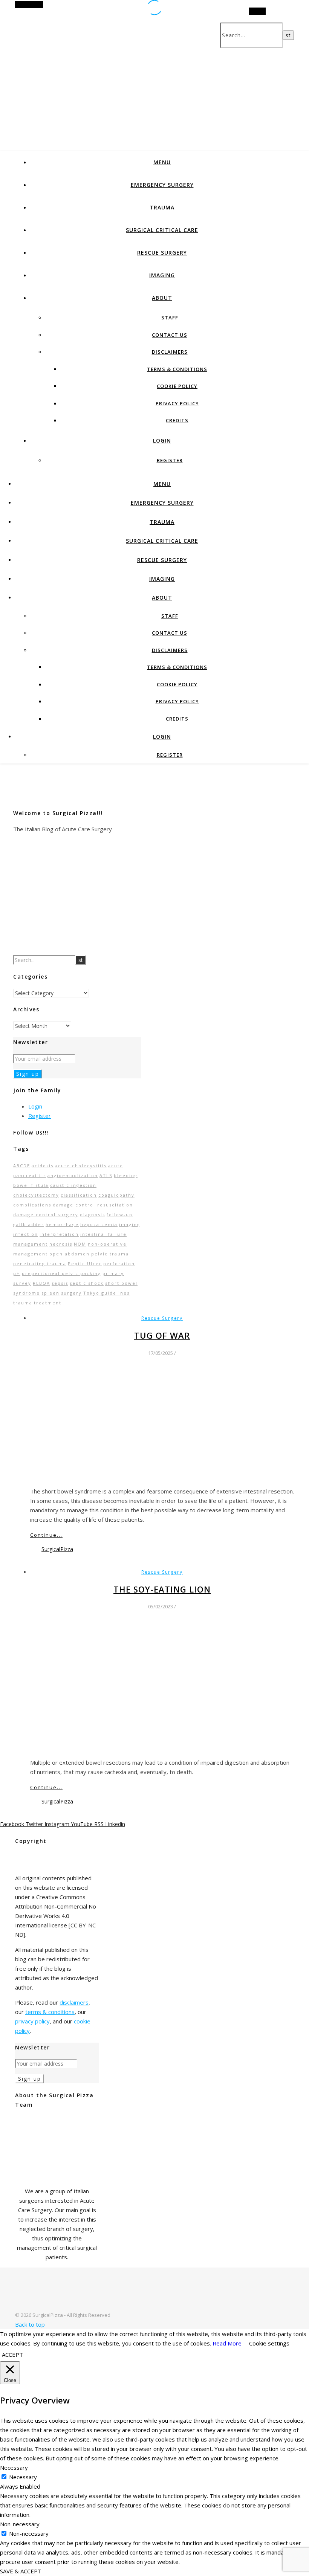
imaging (130, 1224)
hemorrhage (62, 1224)
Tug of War (162, 1335)
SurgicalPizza (57, 1549)
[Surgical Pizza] (38, 2306)
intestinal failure (103, 1234)
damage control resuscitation (93, 1205)
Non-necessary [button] (20, 2524)
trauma (23, 1303)
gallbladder (29, 1224)
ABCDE (22, 1166)
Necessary (23, 2477)
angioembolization (73, 1175)
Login (162, 441)
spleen (50, 1293)
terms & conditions (50, 2012)
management (31, 1244)
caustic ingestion (73, 1185)
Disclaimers (170, 352)
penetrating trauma (40, 1264)
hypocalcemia (99, 1224)
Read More (227, 2343)
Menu (162, 162)
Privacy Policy (177, 403)
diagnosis (93, 1215)
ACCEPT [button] (12, 2355)
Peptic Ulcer (85, 1264)
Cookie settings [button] (269, 2343)
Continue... (46, 1535)
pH (17, 1273)
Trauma (162, 207)
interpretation (59, 1234)
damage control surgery (46, 1215)
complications (32, 1205)
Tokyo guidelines (106, 1293)
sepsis (60, 1283)
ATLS (106, 1175)
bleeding (126, 1175)
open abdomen (70, 1254)
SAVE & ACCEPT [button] (21, 2571)
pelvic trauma (110, 1254)
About (162, 298)
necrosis (61, 1244)
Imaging (162, 275)
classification (79, 1195)
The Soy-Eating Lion (162, 1589)
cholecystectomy (36, 1195)
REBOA (41, 1283)
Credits (177, 420)
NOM (80, 1244)
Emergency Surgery (162, 185)
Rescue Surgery (162, 253)
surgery (71, 1293)
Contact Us (170, 335)
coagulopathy (116, 1195)
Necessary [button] (14, 2468)
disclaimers (74, 2002)
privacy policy (32, 2021)
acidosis (43, 1166)
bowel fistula (31, 1185)
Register (170, 460)
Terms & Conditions (177, 369)
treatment (48, 1303)
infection (26, 1234)
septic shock (87, 1283)
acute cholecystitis (81, 1166)
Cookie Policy (177, 386)
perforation (119, 1264)
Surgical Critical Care (162, 230)
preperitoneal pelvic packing (61, 1273)
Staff (170, 318)
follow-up (120, 1215)
